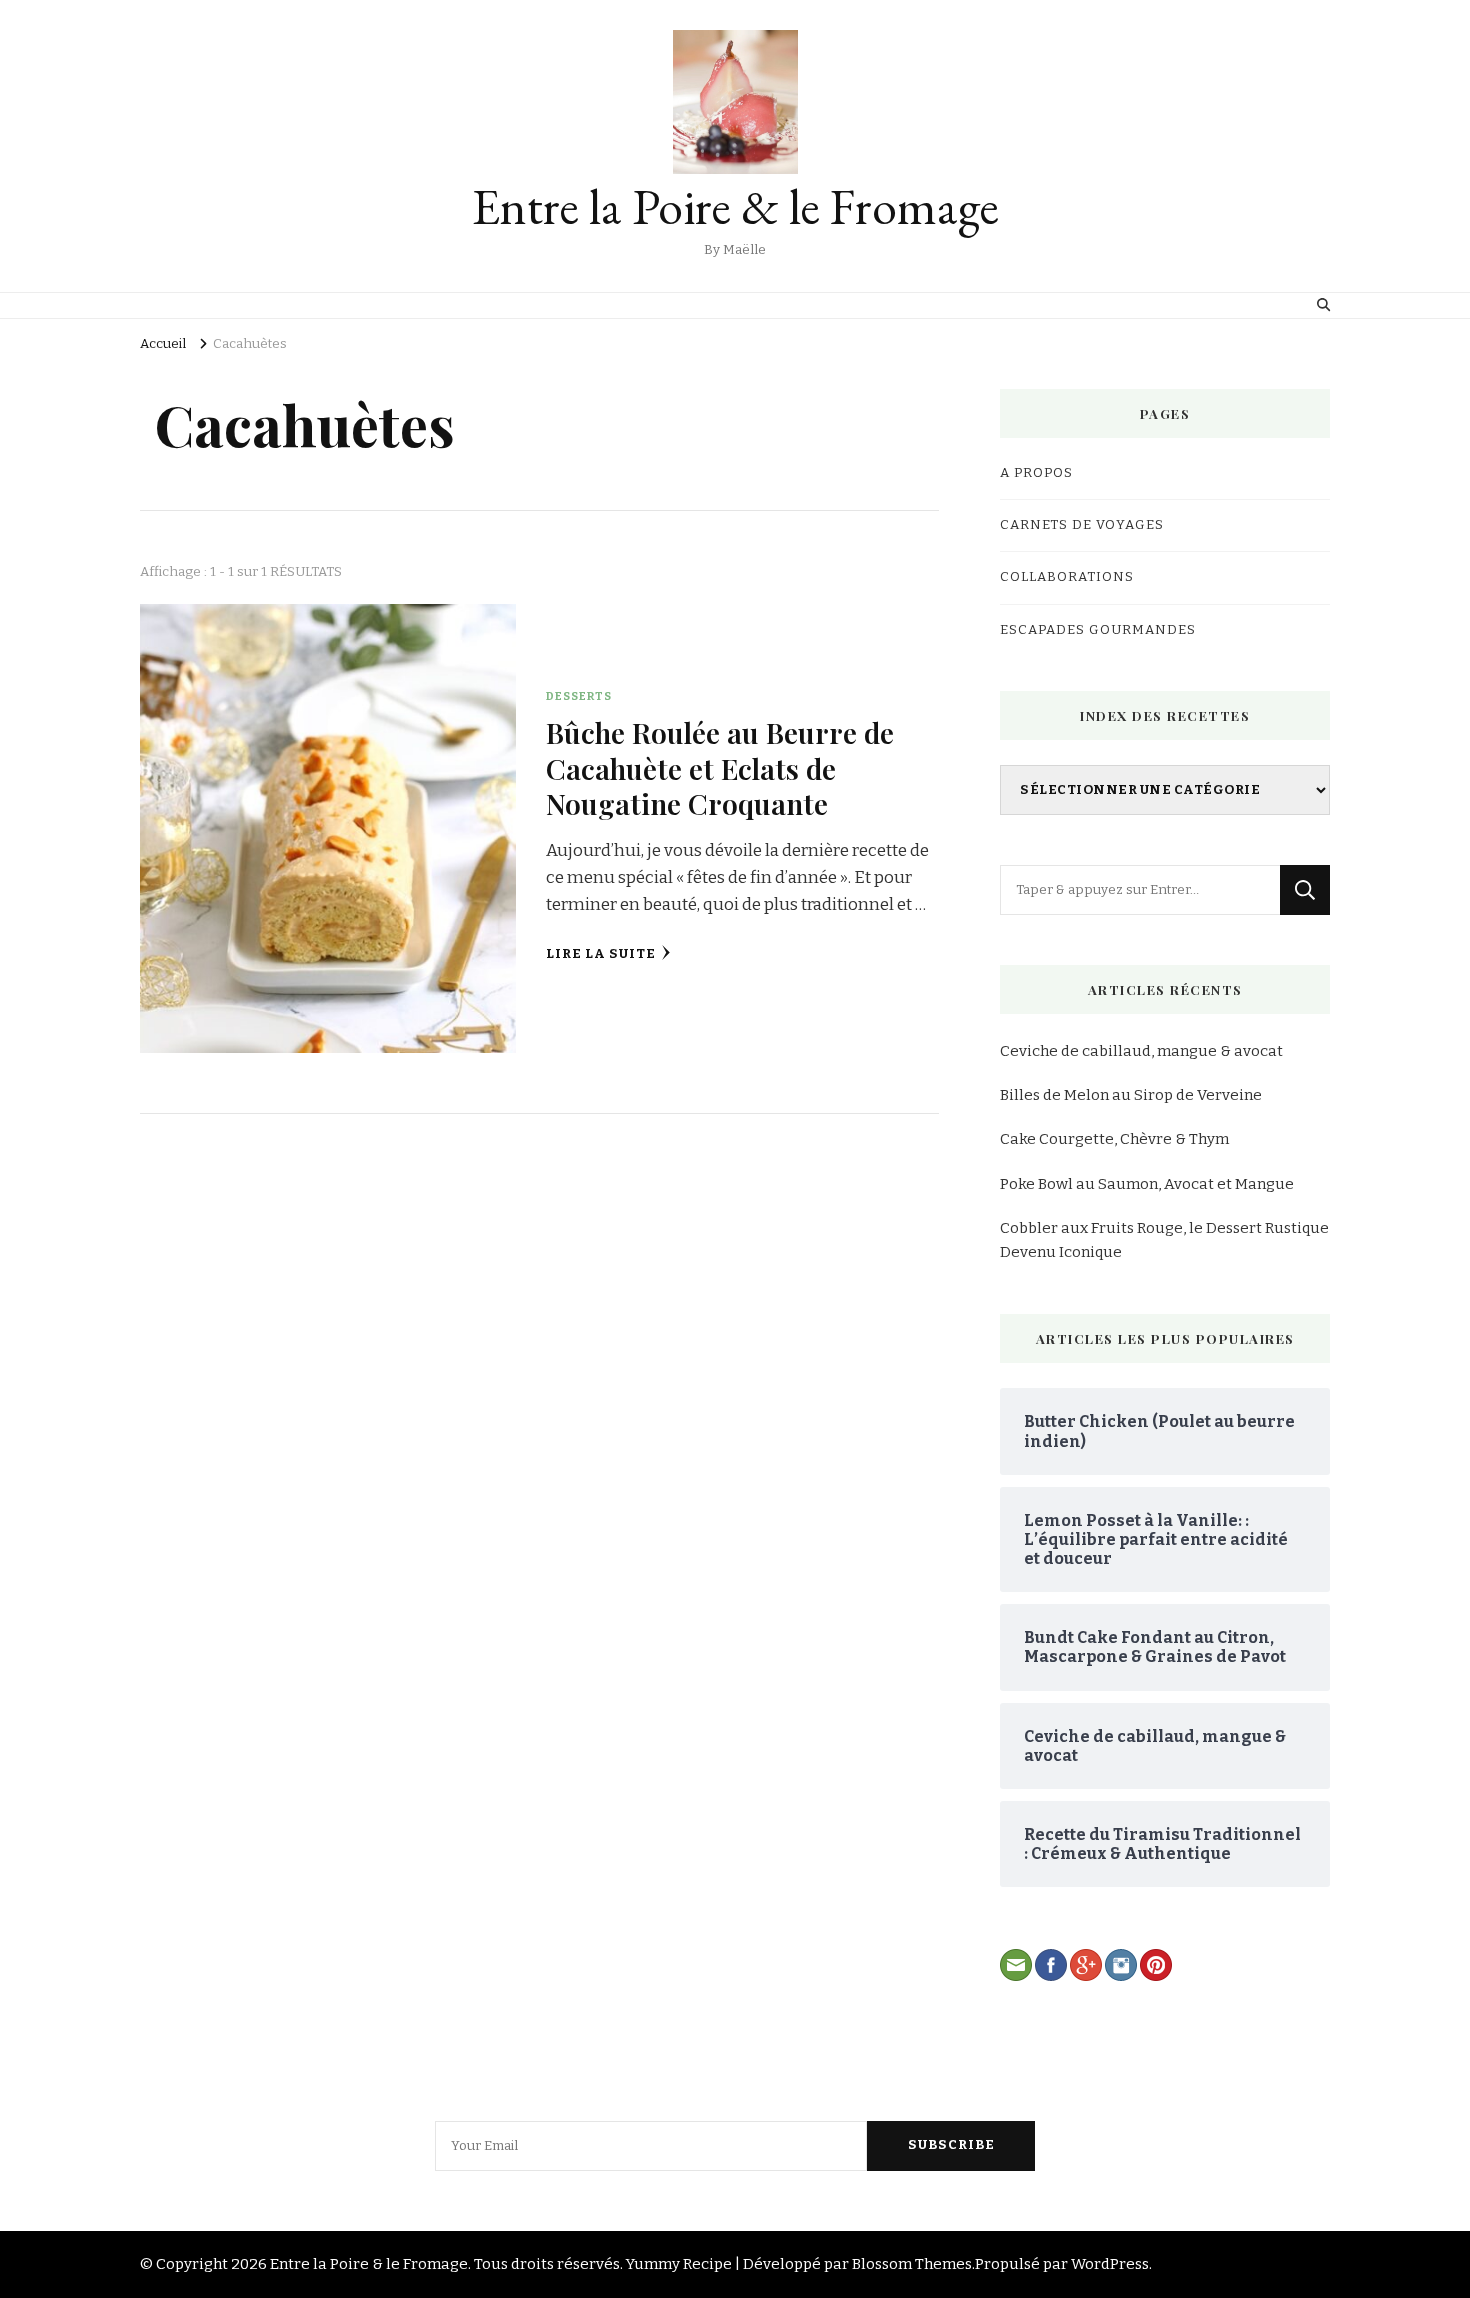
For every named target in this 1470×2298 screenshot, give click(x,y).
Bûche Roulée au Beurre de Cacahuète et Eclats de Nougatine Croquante (720, 767)
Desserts (579, 696)
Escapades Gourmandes (1098, 630)
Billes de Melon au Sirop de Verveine (1131, 1095)
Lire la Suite (601, 954)
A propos (1036, 473)
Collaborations (1067, 577)
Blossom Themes (912, 2264)
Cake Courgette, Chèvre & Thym (1114, 1139)
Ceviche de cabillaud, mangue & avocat (1141, 1051)
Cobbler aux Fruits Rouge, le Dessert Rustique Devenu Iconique (1164, 1240)
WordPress (1110, 2264)
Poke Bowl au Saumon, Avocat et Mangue (1147, 1184)
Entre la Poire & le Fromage (735, 206)
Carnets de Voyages (1082, 525)
